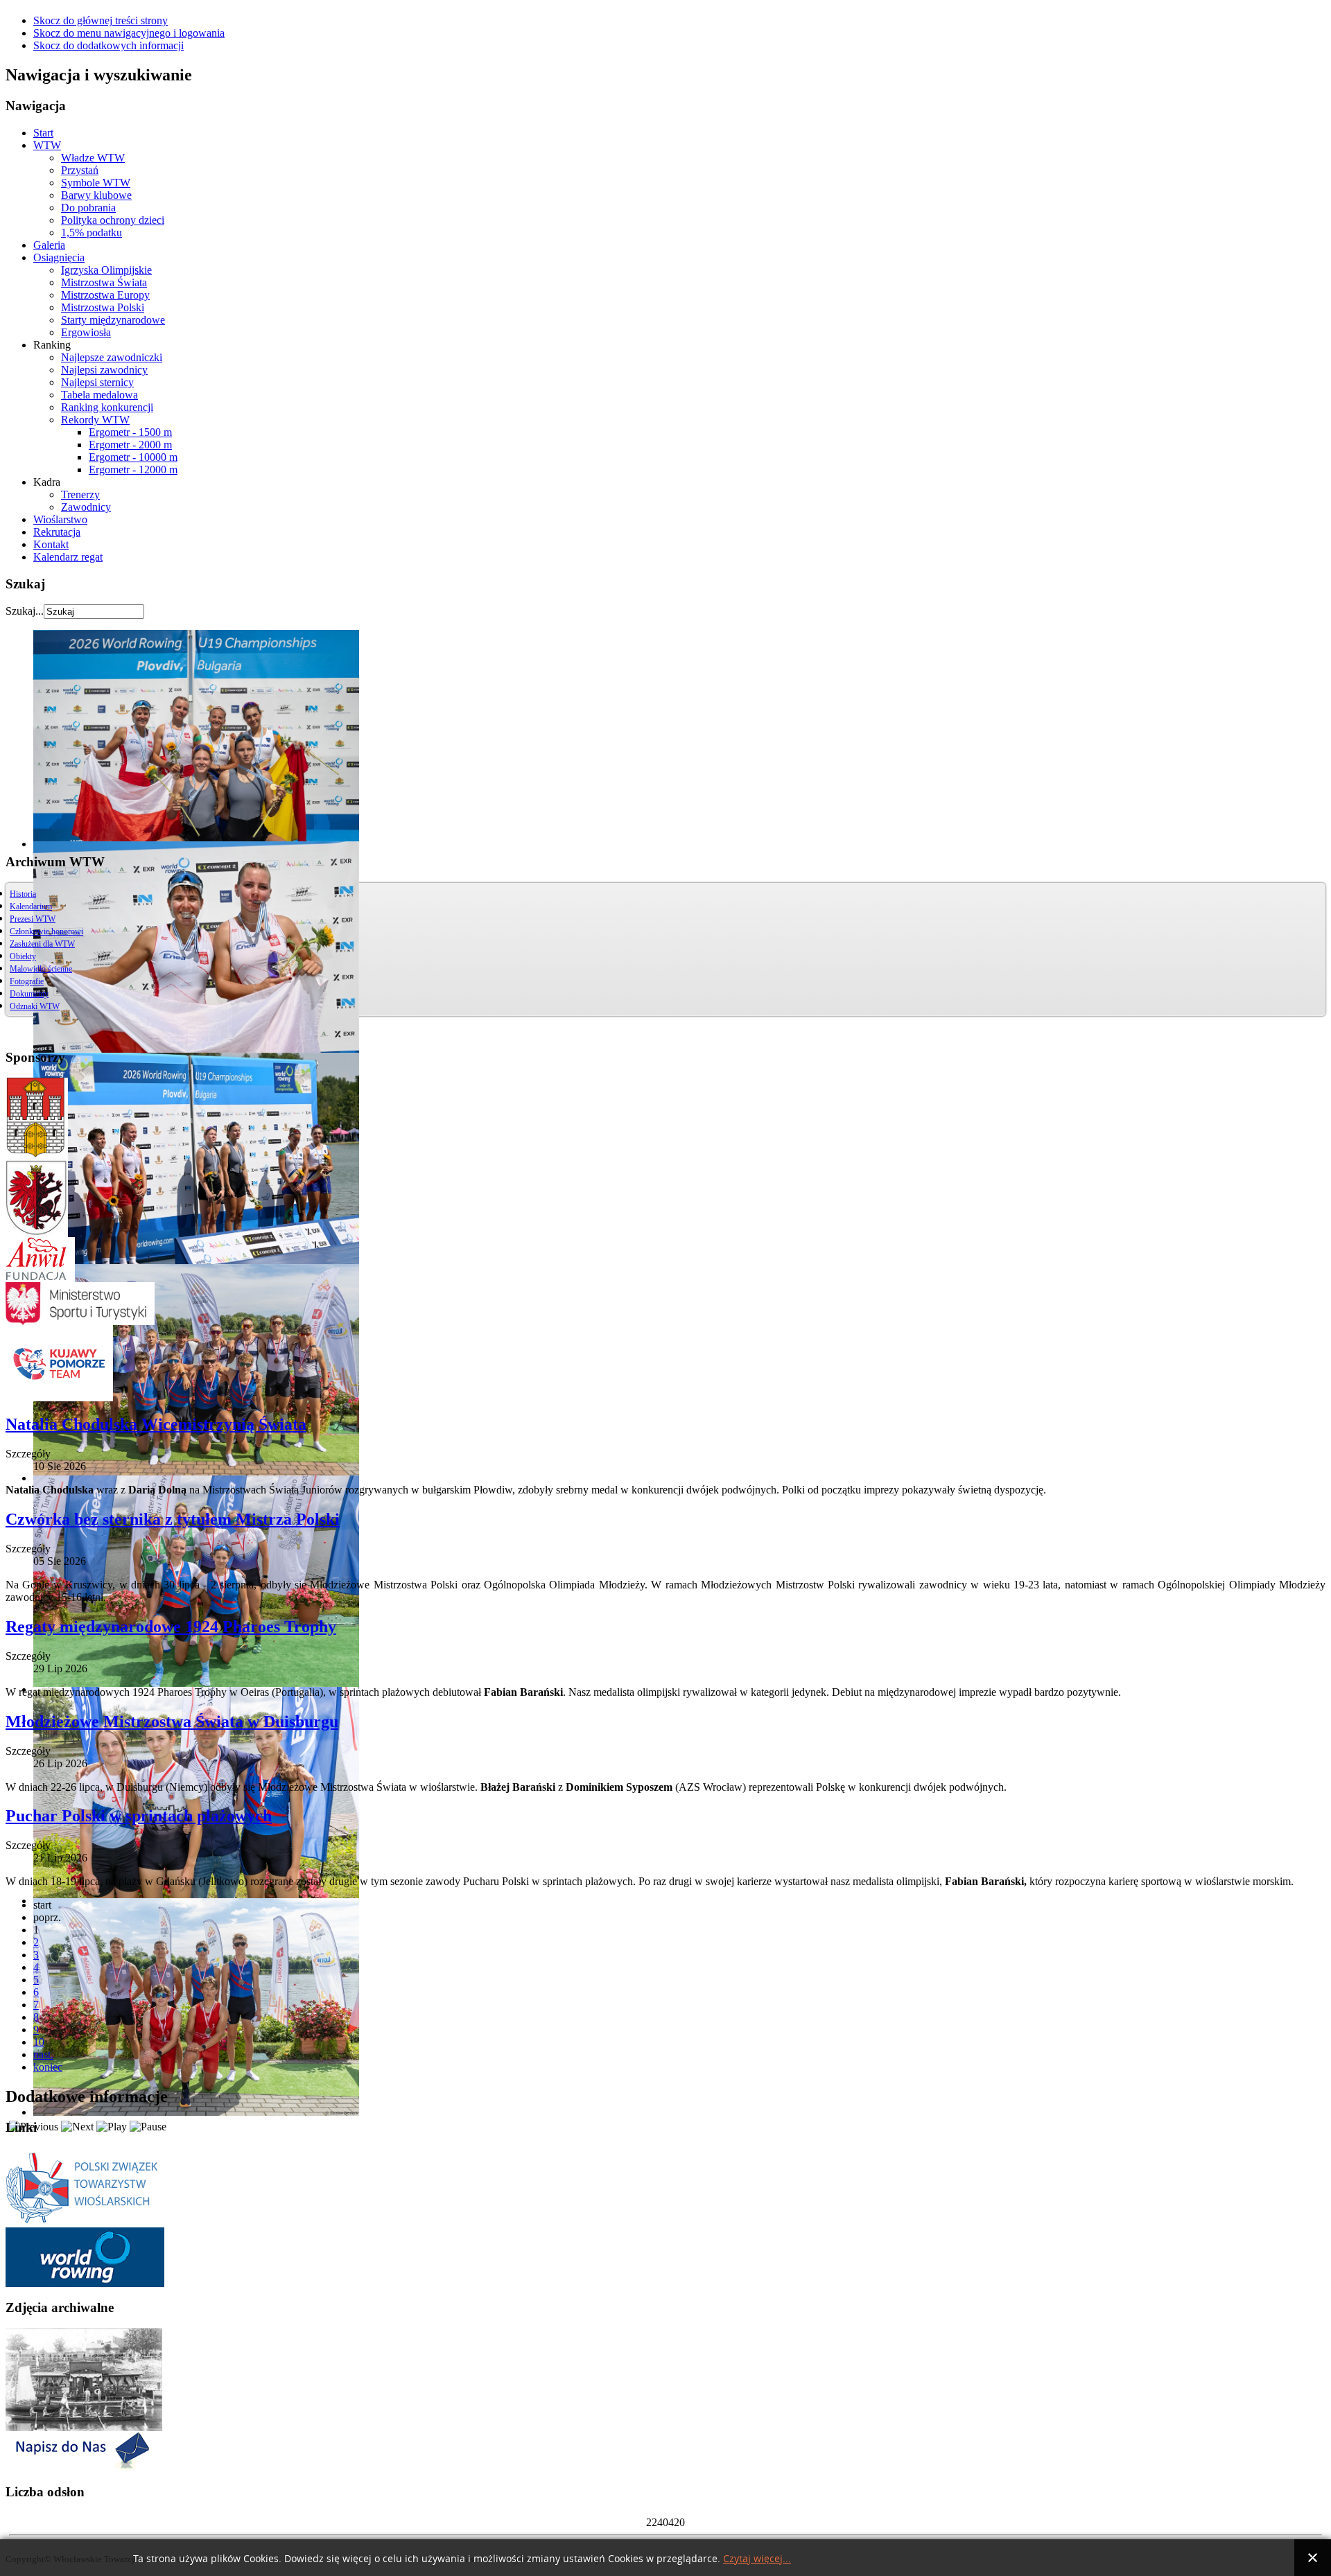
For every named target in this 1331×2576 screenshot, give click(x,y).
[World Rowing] (85, 2283)
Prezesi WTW (33, 919)
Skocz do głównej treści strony (101, 20)
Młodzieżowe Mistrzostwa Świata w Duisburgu (172, 1721)
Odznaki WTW (35, 1006)
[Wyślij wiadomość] (80, 2468)
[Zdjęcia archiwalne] (84, 2427)
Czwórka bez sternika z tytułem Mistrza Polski (173, 1519)
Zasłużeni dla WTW (42, 944)
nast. (43, 2054)
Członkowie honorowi (46, 931)
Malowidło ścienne (41, 969)
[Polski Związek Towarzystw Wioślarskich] (85, 2224)
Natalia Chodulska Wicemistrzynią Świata (156, 1424)
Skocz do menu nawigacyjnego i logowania (129, 33)
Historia (23, 894)
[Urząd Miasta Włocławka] (37, 1154)
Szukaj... (25, 611)
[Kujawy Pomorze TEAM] (59, 1397)
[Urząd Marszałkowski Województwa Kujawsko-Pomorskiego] (37, 1233)
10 (39, 2042)
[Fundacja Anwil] (40, 1278)
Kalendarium (31, 906)
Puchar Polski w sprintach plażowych (139, 1816)
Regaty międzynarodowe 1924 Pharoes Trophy (171, 1627)
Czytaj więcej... (757, 2559)
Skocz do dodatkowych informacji (108, 45)
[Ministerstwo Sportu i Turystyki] (80, 1321)
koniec (48, 2067)
